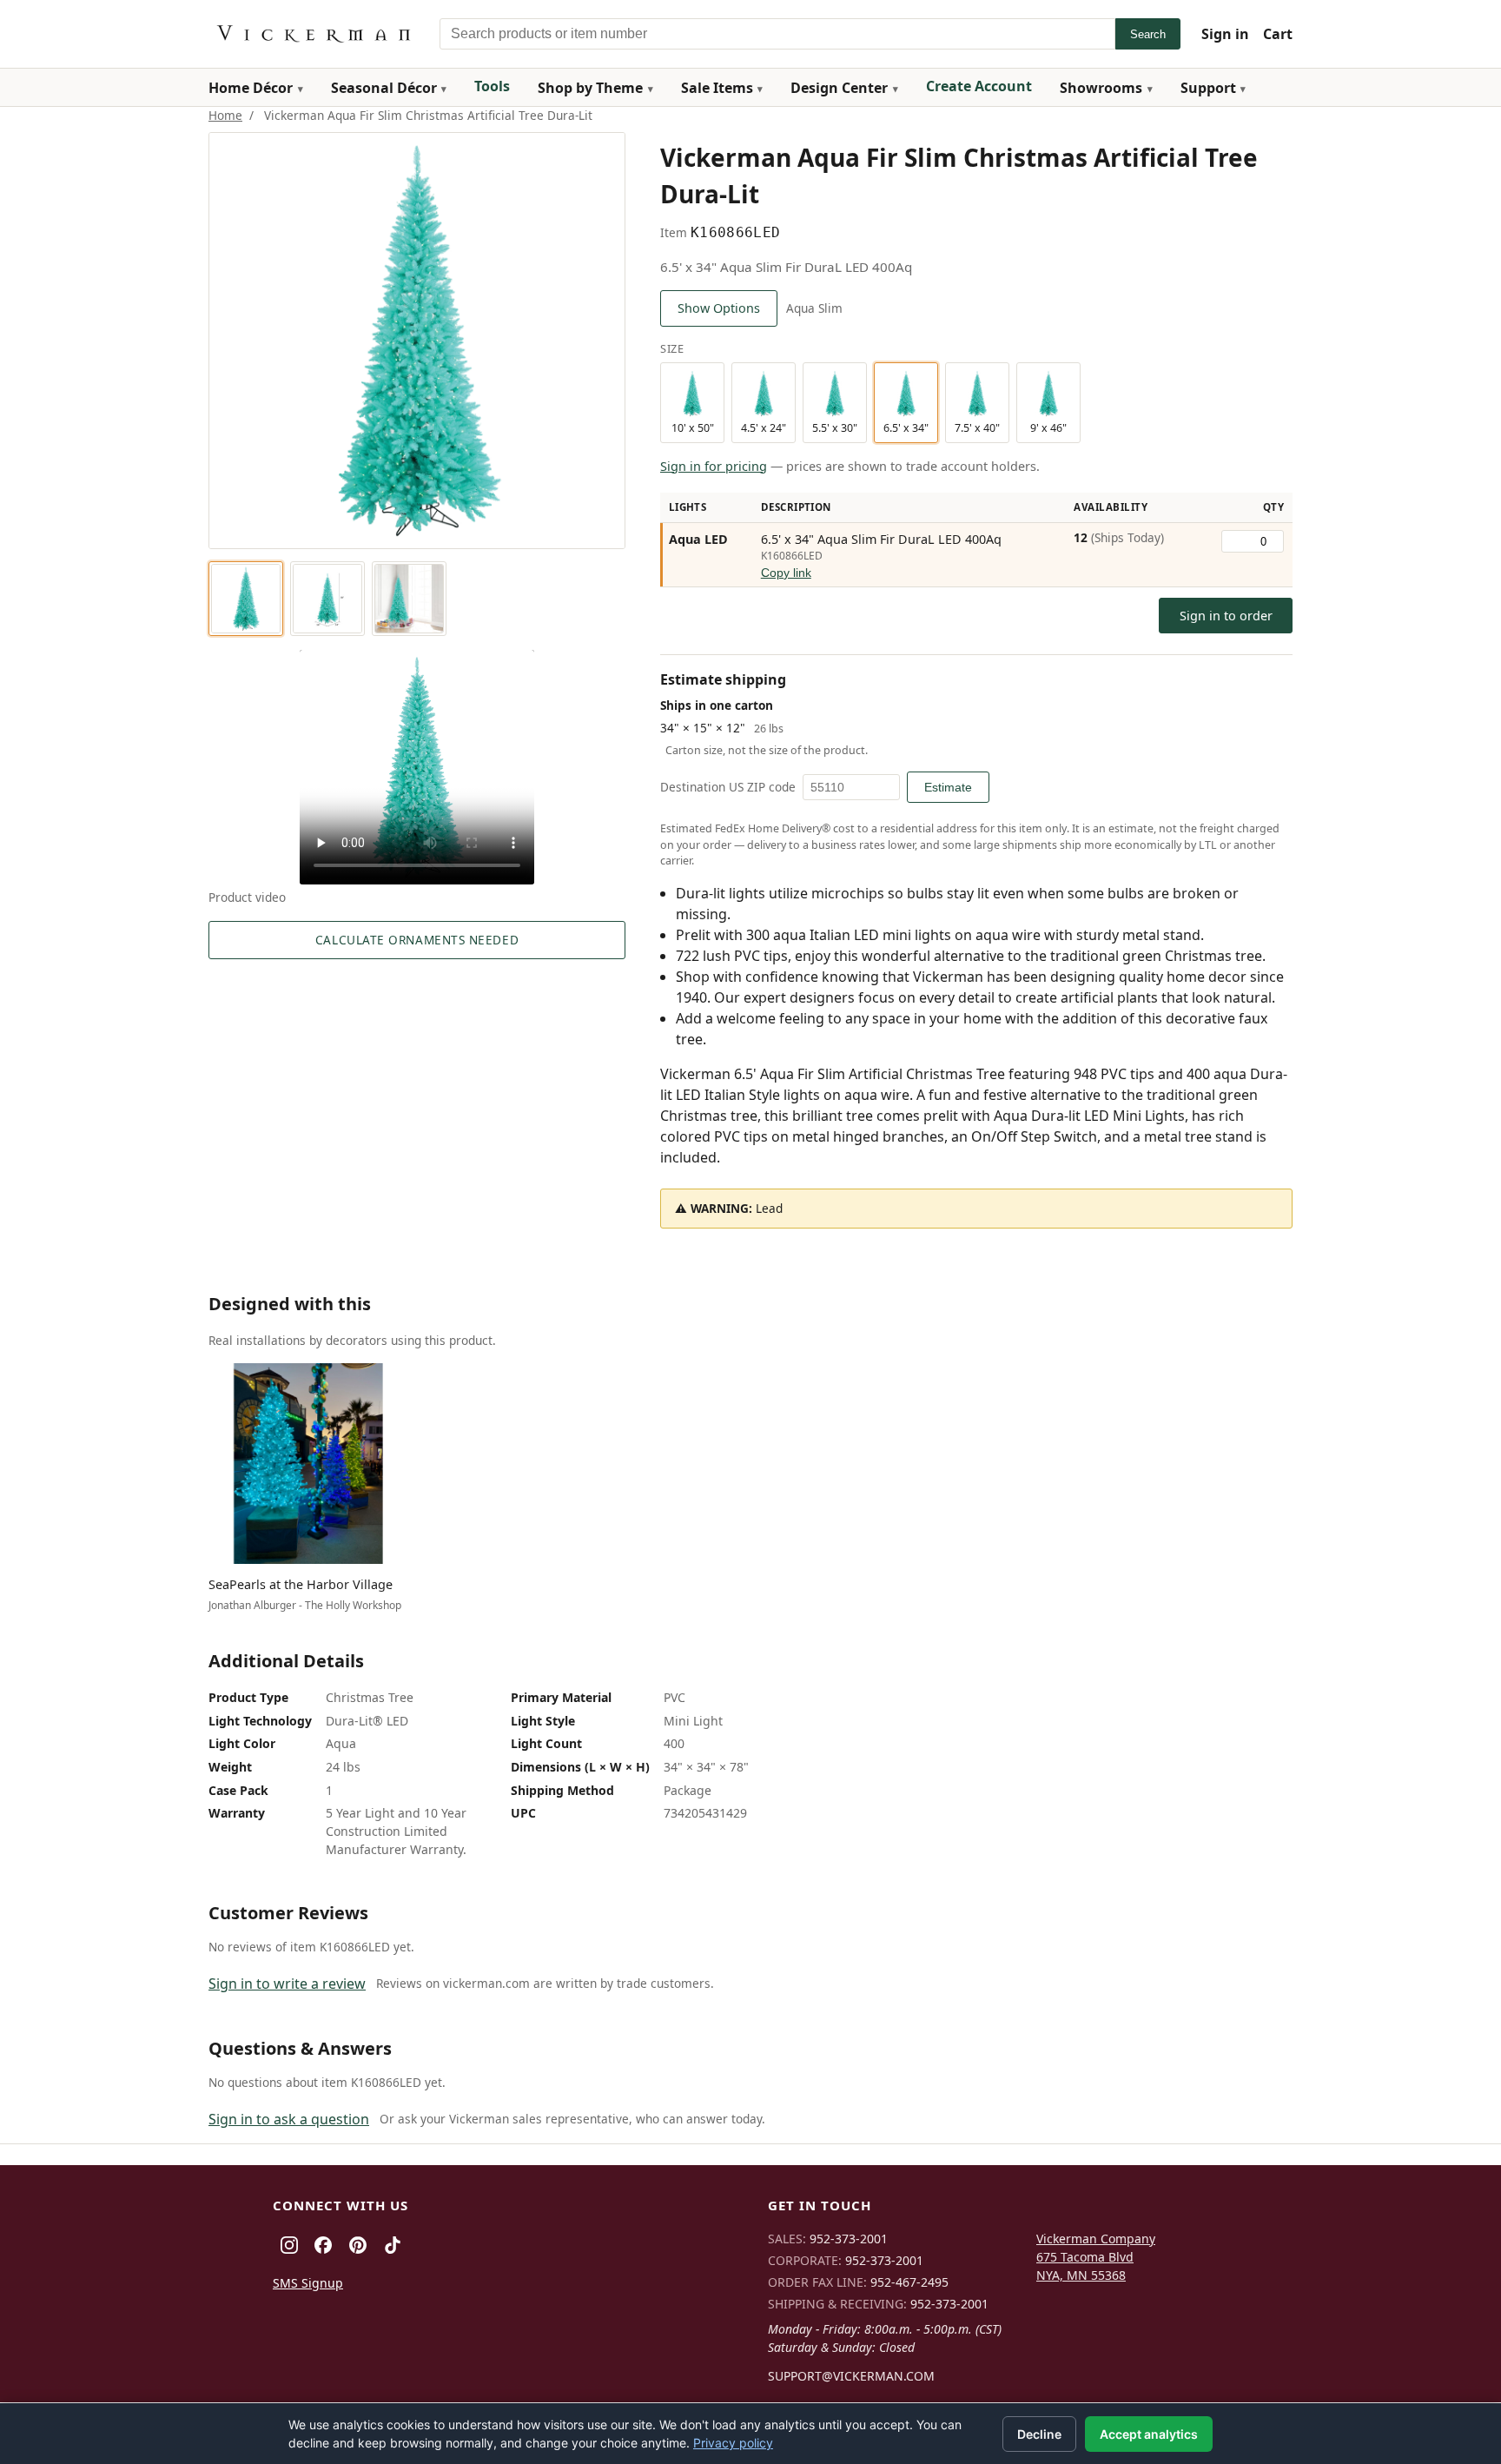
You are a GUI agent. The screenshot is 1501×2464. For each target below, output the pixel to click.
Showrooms (1101, 88)
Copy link (786, 573)
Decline (1039, 2434)
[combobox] (777, 34)
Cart (1278, 34)
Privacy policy (733, 2443)
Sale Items (717, 88)
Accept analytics (1149, 2434)
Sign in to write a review (287, 1984)
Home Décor (251, 88)
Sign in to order (1226, 616)
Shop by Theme (590, 88)
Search (1148, 34)
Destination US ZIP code (728, 787)
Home (225, 115)
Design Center (839, 88)
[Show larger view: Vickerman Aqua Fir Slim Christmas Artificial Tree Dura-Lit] (246, 599)
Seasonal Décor (384, 88)
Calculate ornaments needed (417, 940)
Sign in (1225, 34)
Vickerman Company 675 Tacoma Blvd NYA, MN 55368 (1096, 2257)
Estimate (948, 787)
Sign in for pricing (714, 466)
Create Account (979, 86)
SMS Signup (308, 2283)
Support (1208, 88)
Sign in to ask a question (289, 2119)
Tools (492, 86)
